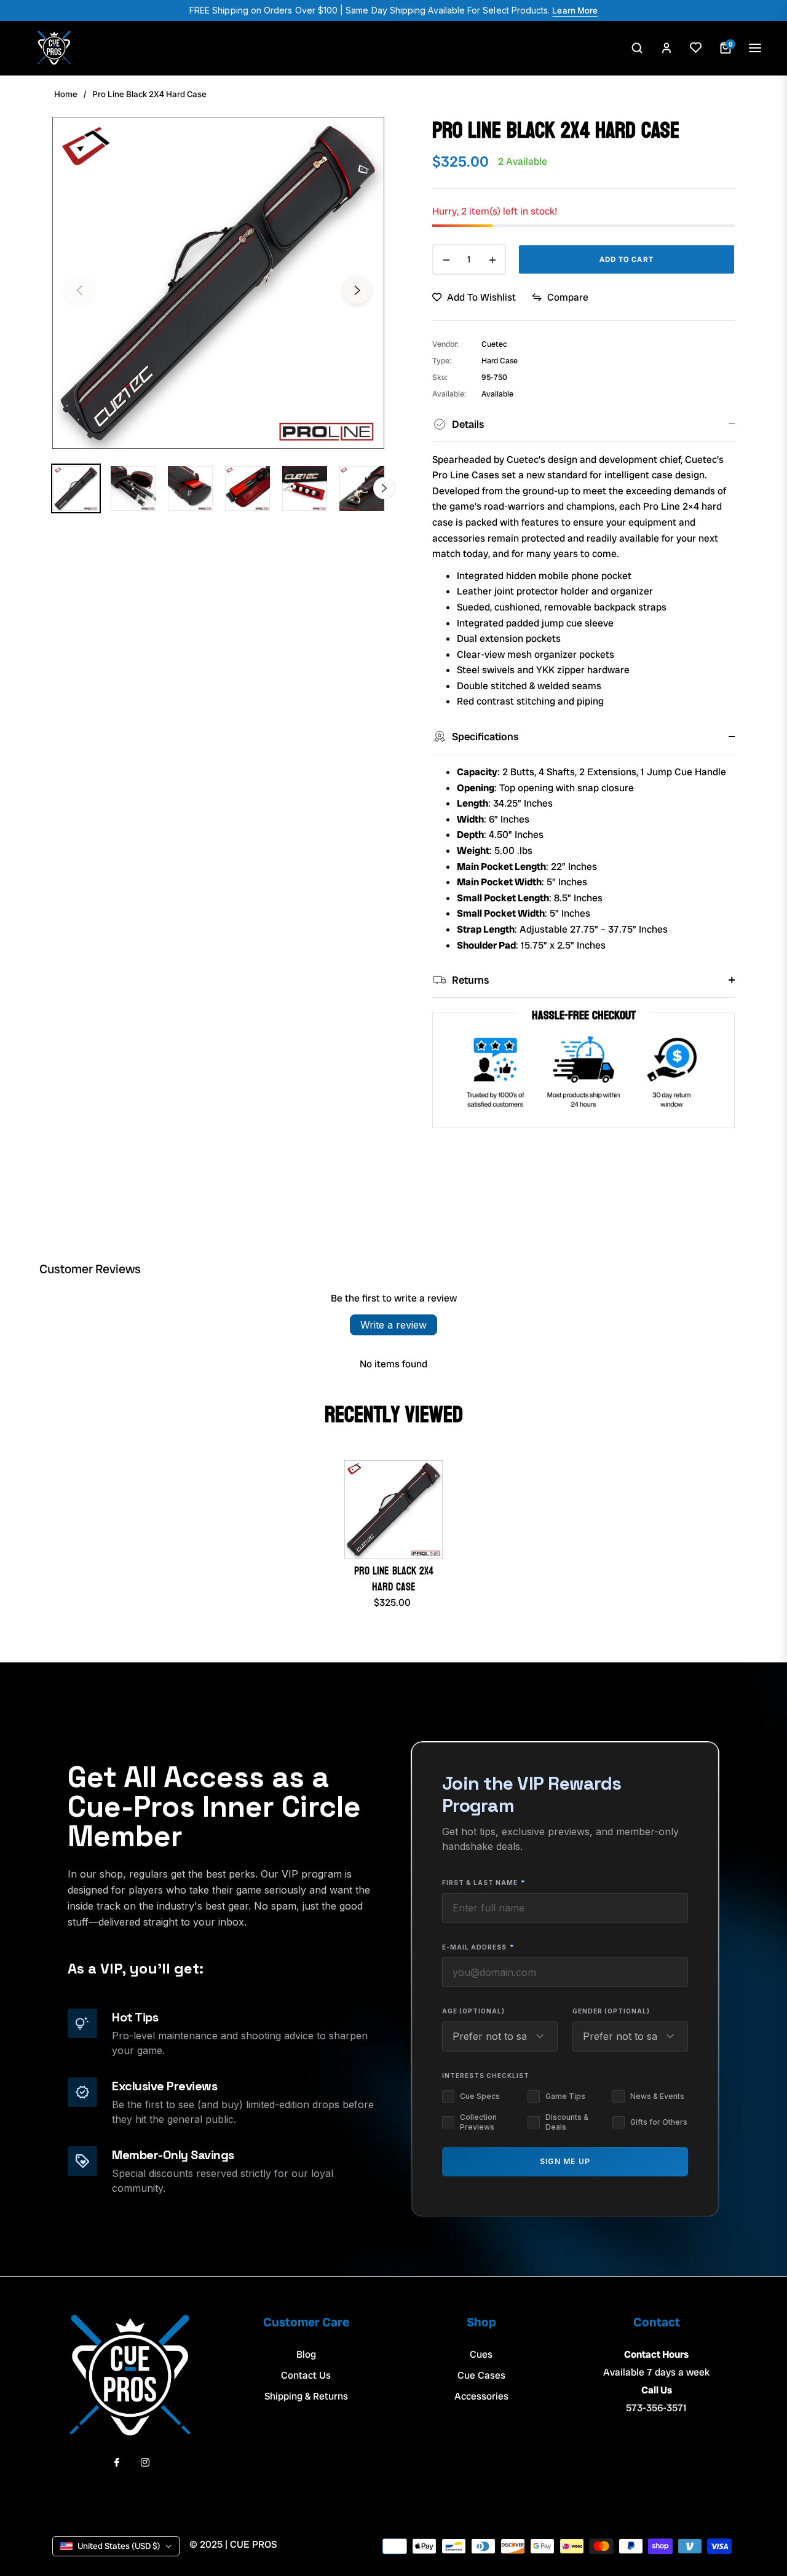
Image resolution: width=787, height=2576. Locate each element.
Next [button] (357, 290)
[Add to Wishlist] (696, 48)
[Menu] (755, 48)
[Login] (666, 48)
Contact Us (306, 2375)
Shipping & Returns (306, 2396)
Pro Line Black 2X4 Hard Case (394, 1579)
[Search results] (637, 48)
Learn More (575, 10)
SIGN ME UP (565, 2161)
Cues (481, 2354)
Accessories (481, 2396)
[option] (218, 283)
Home (66, 94)
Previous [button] (79, 290)
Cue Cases (481, 2375)
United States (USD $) (119, 2546)
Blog (306, 2354)
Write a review (393, 1325)
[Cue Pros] (54, 48)
